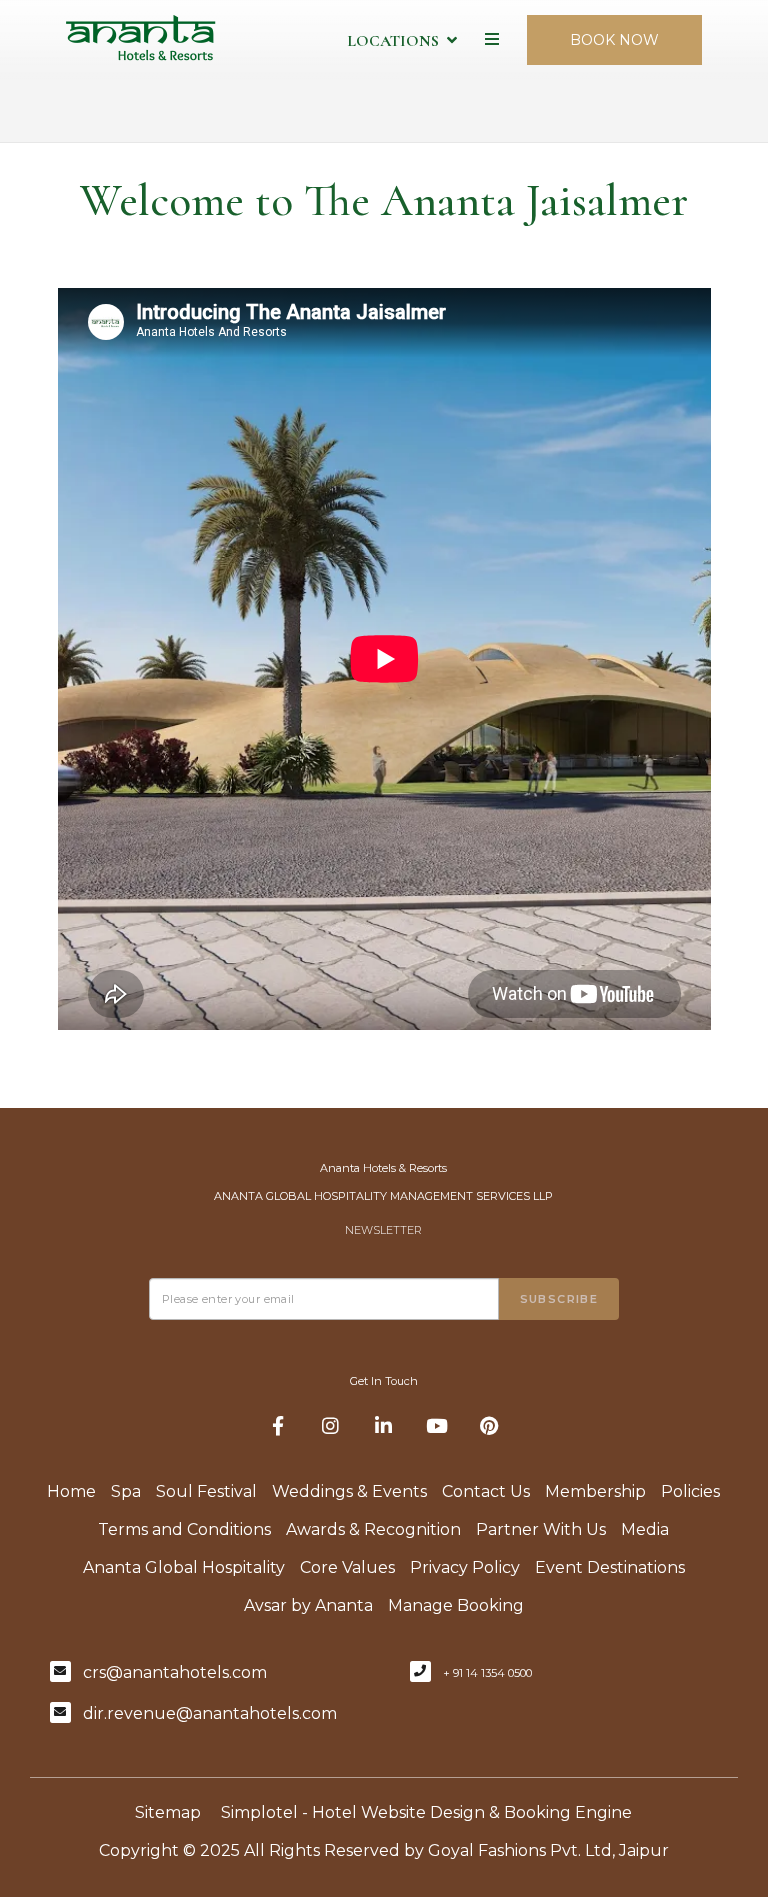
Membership (595, 1491)
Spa (126, 1491)
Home (71, 1491)
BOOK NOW (614, 40)
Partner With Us (541, 1529)
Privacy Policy (465, 1567)
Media (645, 1529)
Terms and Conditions (184, 1529)
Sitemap (168, 1812)
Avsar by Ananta (308, 1605)
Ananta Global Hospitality (184, 1567)
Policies (690, 1491)
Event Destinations (610, 1567)
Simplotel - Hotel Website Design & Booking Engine (426, 1812)
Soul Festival (206, 1491)
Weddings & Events (349, 1491)
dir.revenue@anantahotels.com (210, 1713)
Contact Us (486, 1491)
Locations (393, 41)
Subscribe (559, 1299)
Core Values (347, 1567)
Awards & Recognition (373, 1529)
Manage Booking (456, 1605)
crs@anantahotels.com (175, 1672)
